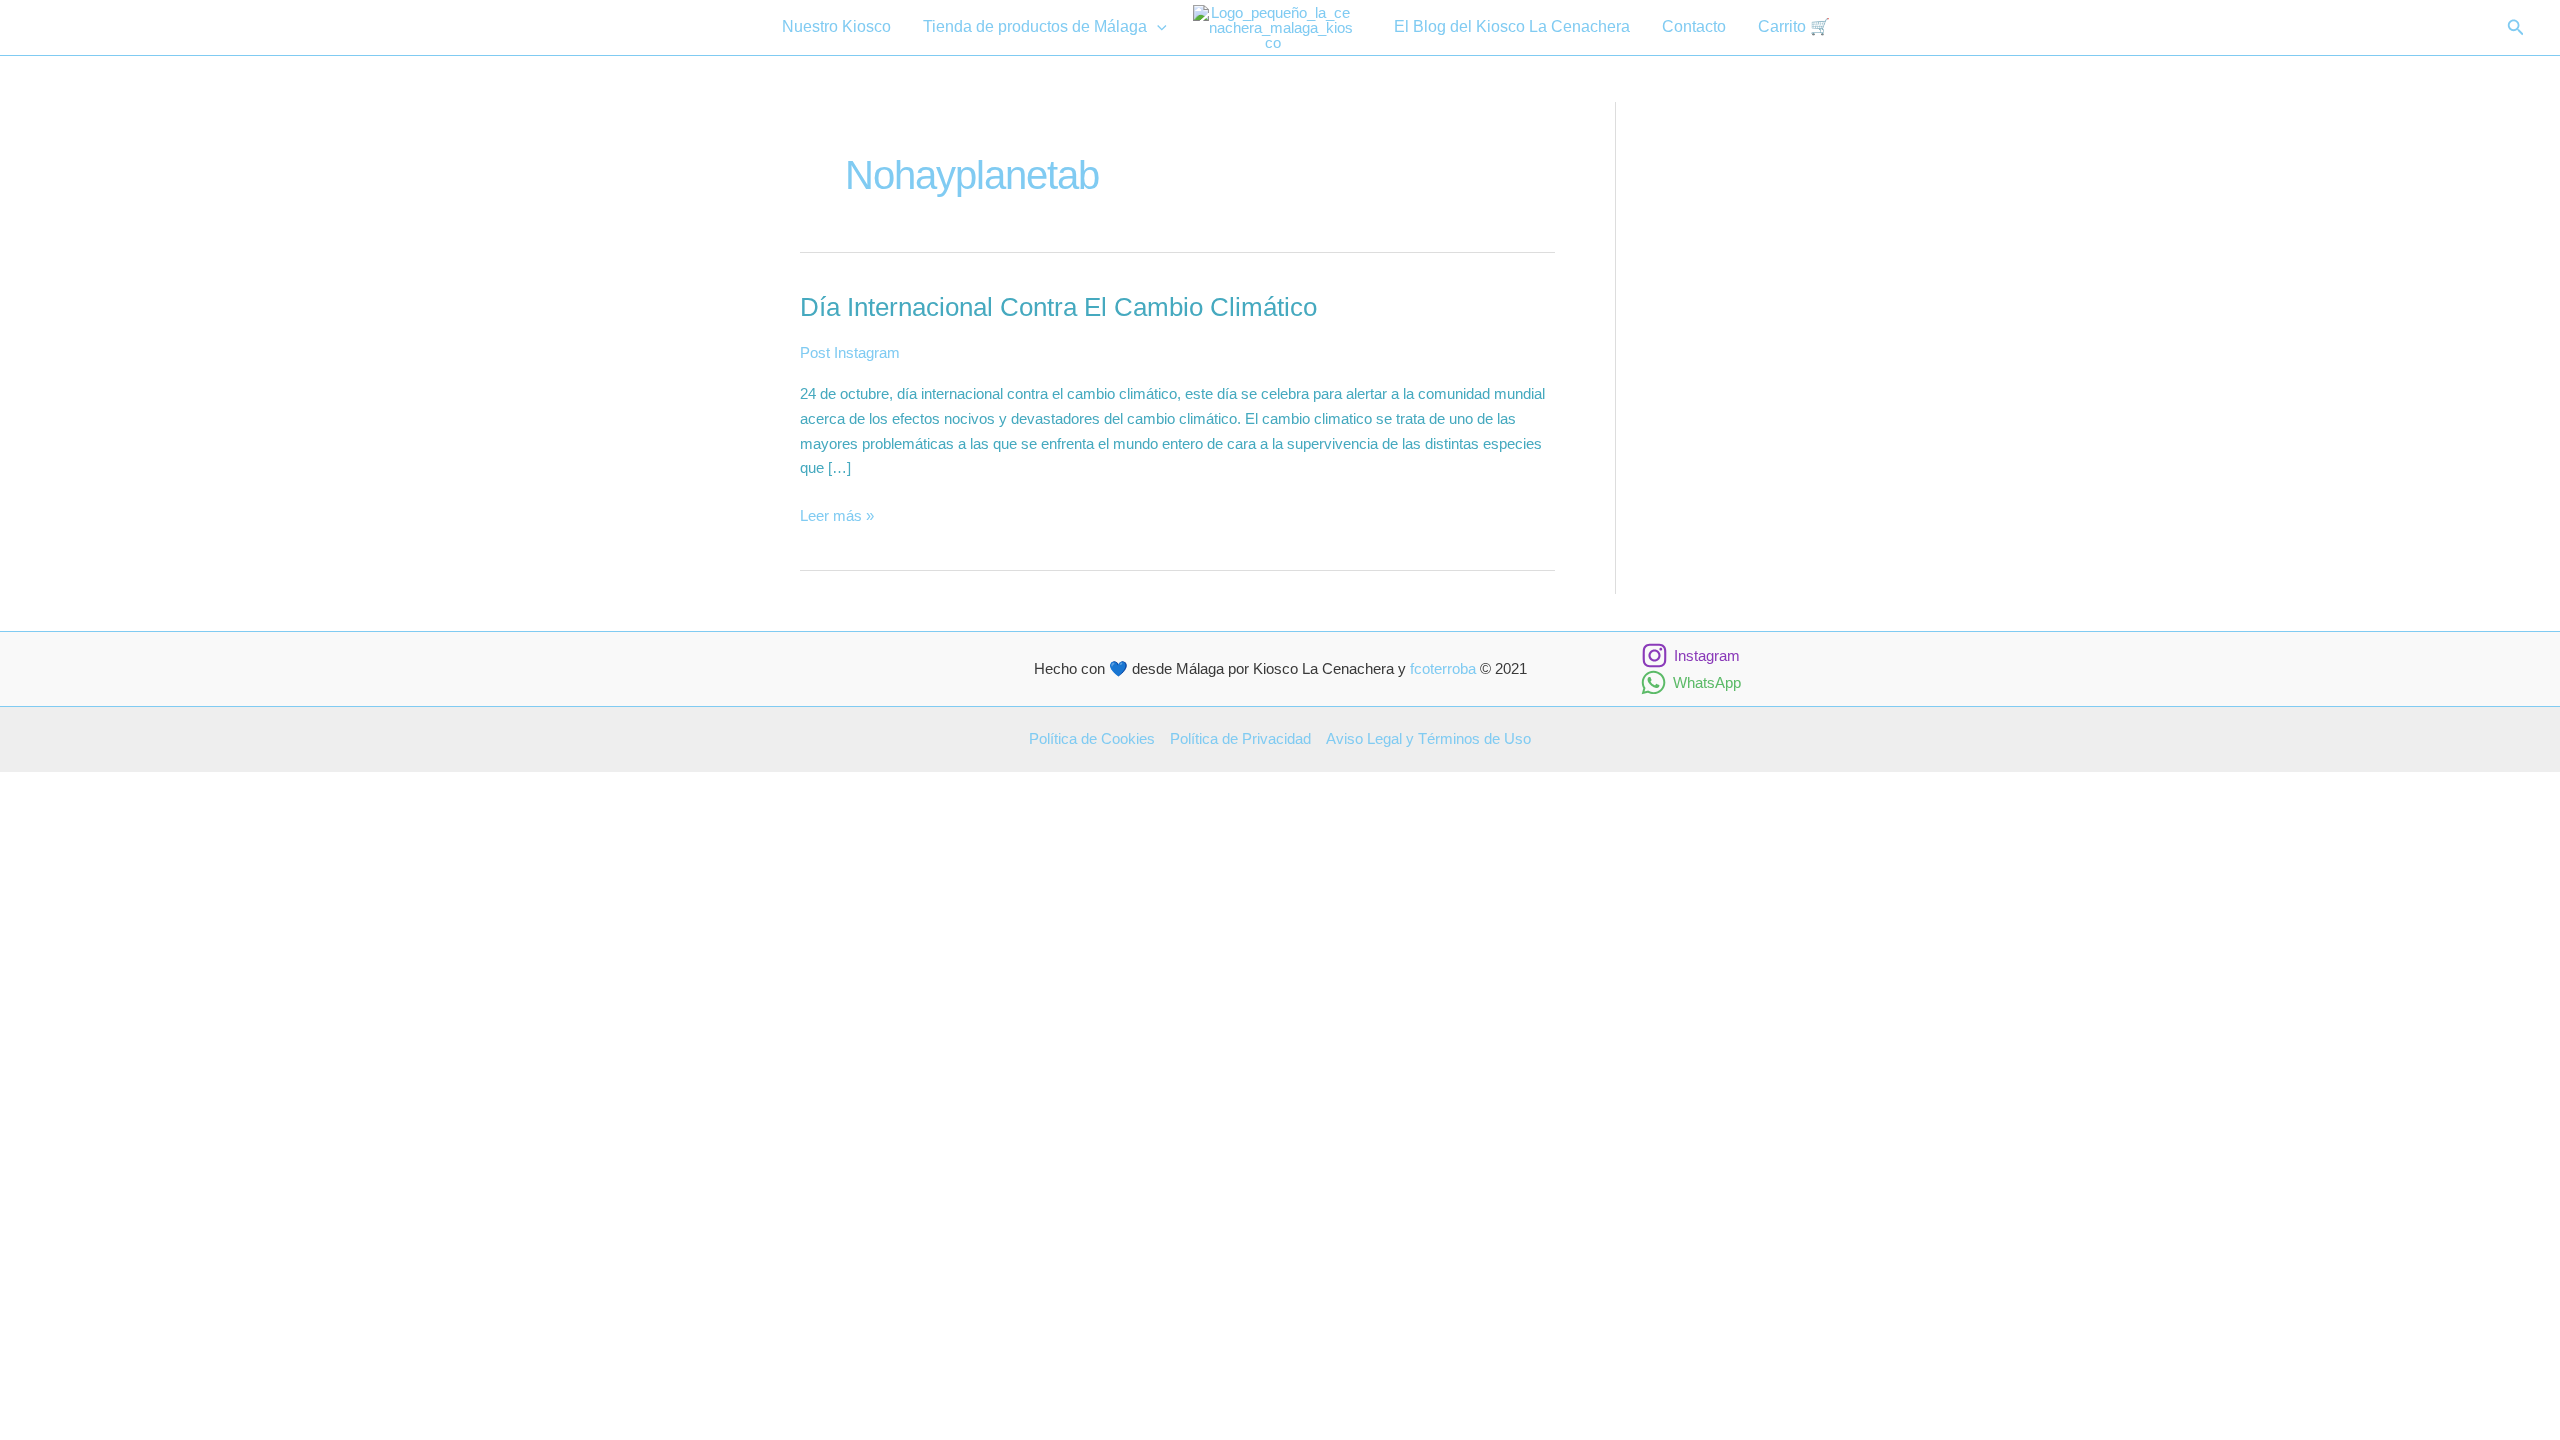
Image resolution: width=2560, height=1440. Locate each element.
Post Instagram (850, 352)
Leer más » (837, 517)
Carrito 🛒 (1794, 26)
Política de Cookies (1092, 738)
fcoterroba (1443, 668)
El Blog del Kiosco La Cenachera (1512, 26)
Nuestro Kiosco (836, 26)
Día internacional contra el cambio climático (1058, 307)
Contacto (1694, 26)
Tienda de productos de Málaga (1035, 26)
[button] (1157, 27)
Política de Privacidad (1240, 738)
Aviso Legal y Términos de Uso (1428, 738)
